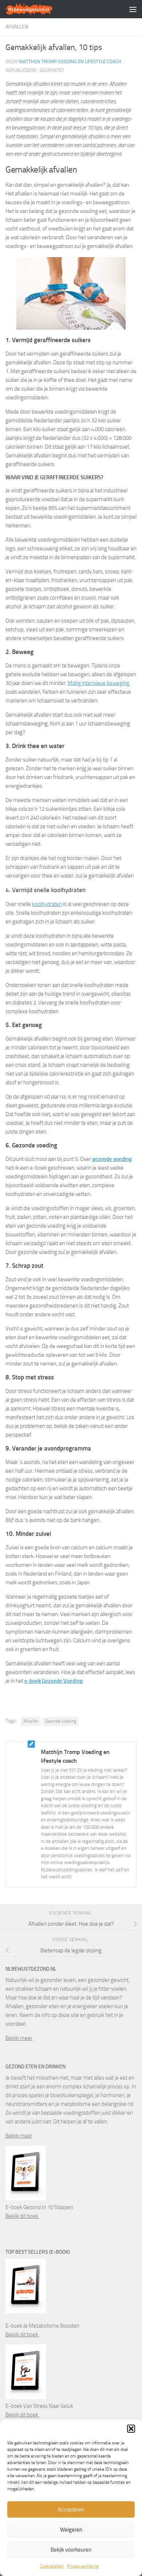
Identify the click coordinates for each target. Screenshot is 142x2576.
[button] (131, 2429)
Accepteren (71, 2510)
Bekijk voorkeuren (71, 2550)
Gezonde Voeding (61, 1721)
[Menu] (133, 9)
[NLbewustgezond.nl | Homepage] (37, 9)
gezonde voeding (112, 1159)
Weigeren (71, 2530)
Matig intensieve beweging (98, 683)
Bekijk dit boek (22, 2216)
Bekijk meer (19, 2038)
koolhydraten (47, 904)
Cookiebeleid (52, 2566)
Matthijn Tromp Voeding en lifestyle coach (70, 61)
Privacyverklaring (83, 2566)
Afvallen (17, 27)
